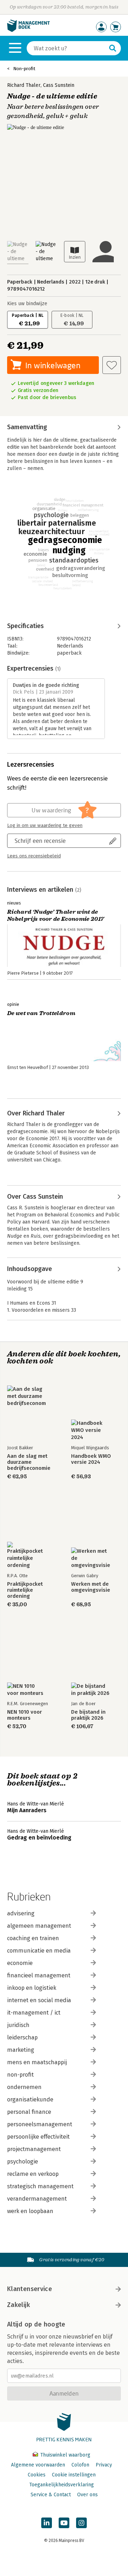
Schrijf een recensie (40, 841)
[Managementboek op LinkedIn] (47, 2523)
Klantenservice (30, 2289)
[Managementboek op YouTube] (64, 2523)
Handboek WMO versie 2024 (91, 1459)
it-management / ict (34, 2013)
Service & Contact (51, 2495)
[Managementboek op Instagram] (81, 2523)
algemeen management (39, 1926)
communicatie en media (39, 1951)
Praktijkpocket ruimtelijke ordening (25, 1590)
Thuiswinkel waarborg (65, 2455)
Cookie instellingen (74, 2475)
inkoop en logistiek (32, 1988)
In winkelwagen (53, 365)
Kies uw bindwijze (27, 304)
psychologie (23, 2161)
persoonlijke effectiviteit (38, 2137)
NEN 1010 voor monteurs (25, 1715)
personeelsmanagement (40, 2124)
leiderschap (22, 2037)
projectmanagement (34, 2149)
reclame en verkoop (33, 2174)
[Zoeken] (113, 48)
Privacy (104, 2465)
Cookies (37, 2475)
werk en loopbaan (30, 2211)
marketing (21, 2050)
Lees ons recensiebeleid (34, 856)
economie (20, 1963)
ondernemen (24, 2087)
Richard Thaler (24, 85)
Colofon (80, 2465)
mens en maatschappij (37, 2062)
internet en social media (39, 2000)
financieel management (39, 1975)
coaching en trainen (33, 1938)
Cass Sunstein (59, 85)
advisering (21, 1913)
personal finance (29, 2112)
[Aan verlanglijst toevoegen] (112, 365)
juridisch (18, 2025)
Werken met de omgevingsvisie (91, 1587)
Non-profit (24, 69)
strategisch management (40, 2186)
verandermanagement (37, 2199)
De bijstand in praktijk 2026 (88, 1715)
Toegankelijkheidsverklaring (62, 2485)
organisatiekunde (30, 2099)
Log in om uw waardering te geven (45, 825)
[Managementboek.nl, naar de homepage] (28, 30)
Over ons (87, 2495)
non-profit (20, 2075)
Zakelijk (18, 2305)
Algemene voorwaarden (38, 2465)
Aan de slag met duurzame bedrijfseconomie (29, 1462)
